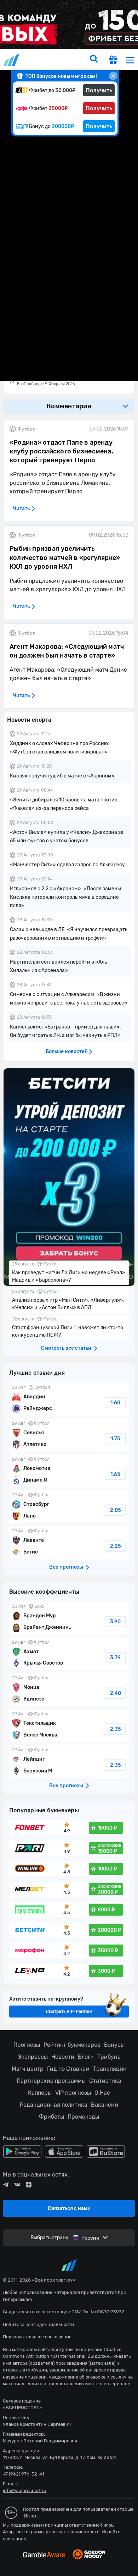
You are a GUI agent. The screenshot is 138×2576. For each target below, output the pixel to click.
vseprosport (12, 60)
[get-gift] (113, 61)
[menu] (130, 60)
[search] (94, 60)
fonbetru (69, 1288)
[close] (113, 76)
